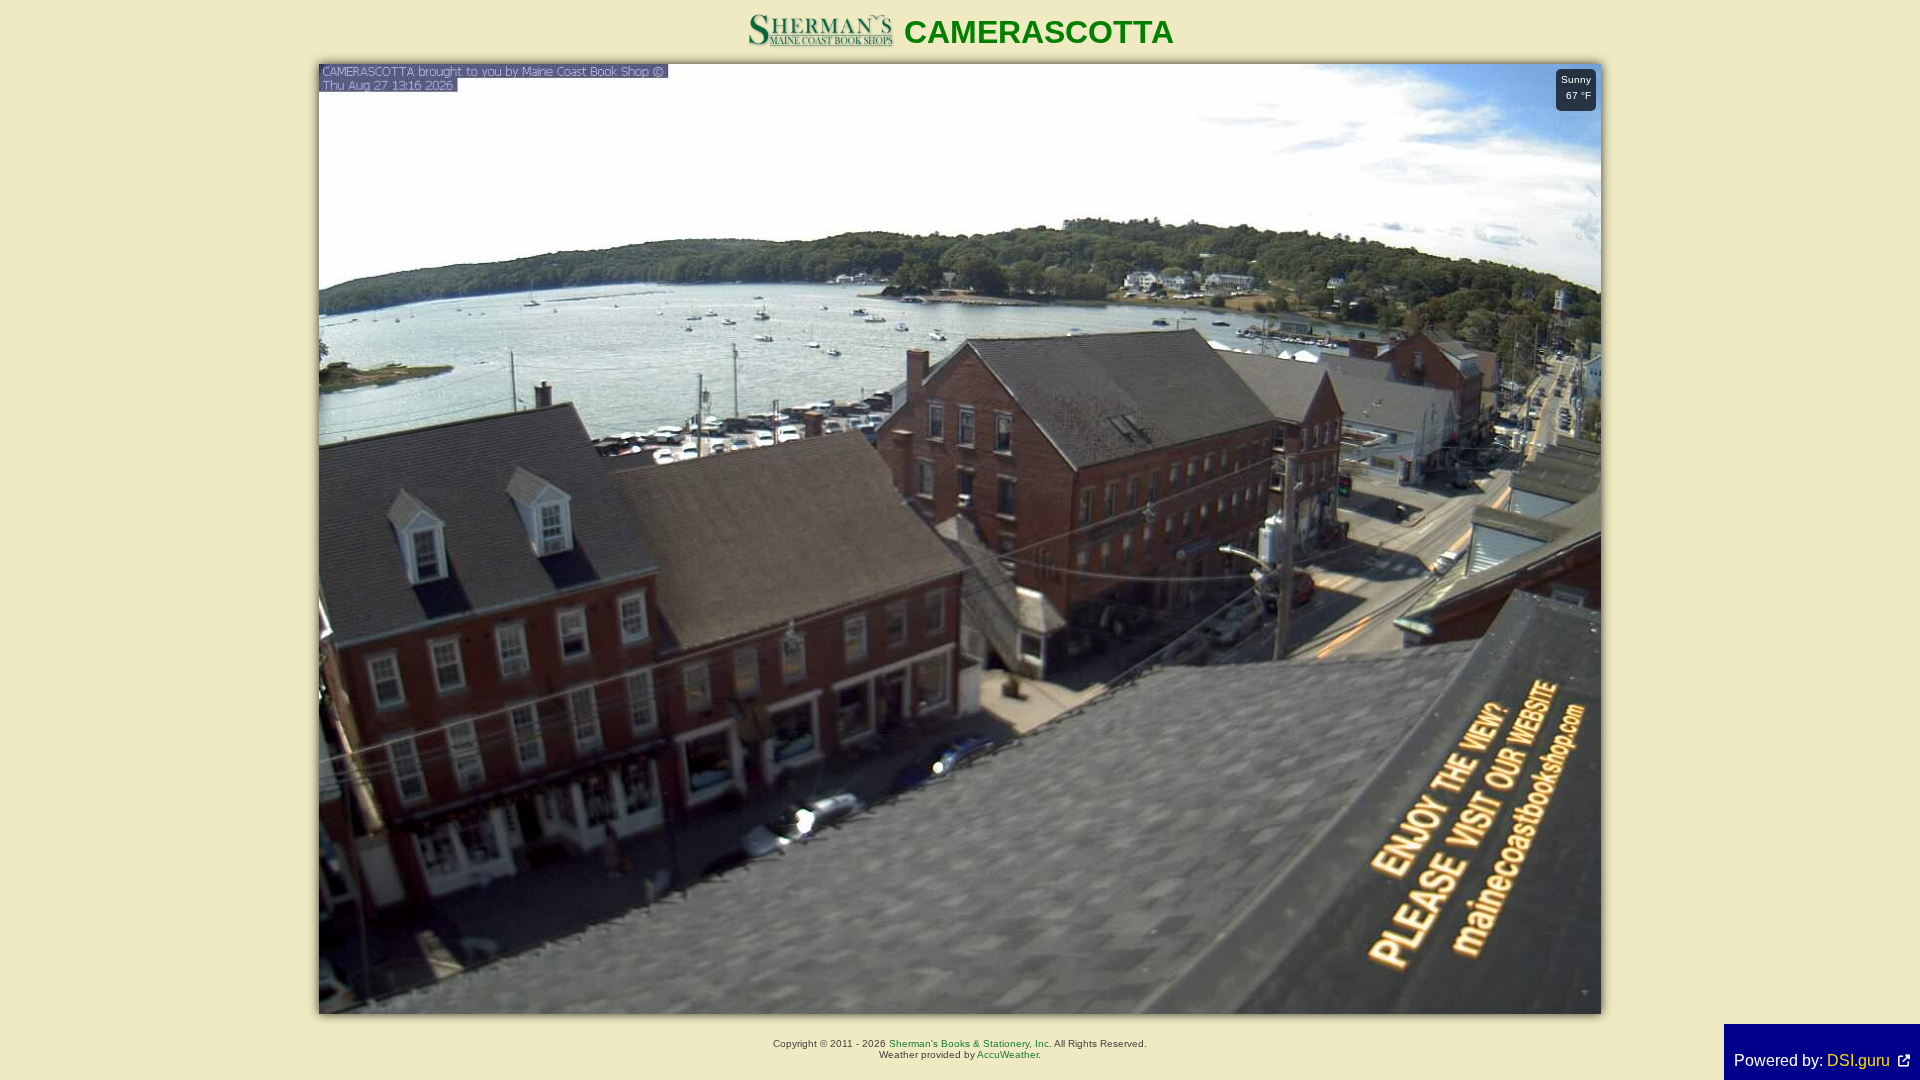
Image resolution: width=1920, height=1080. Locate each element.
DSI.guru (1858, 1060)
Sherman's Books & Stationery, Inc (969, 1043)
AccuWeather (1007, 1054)
